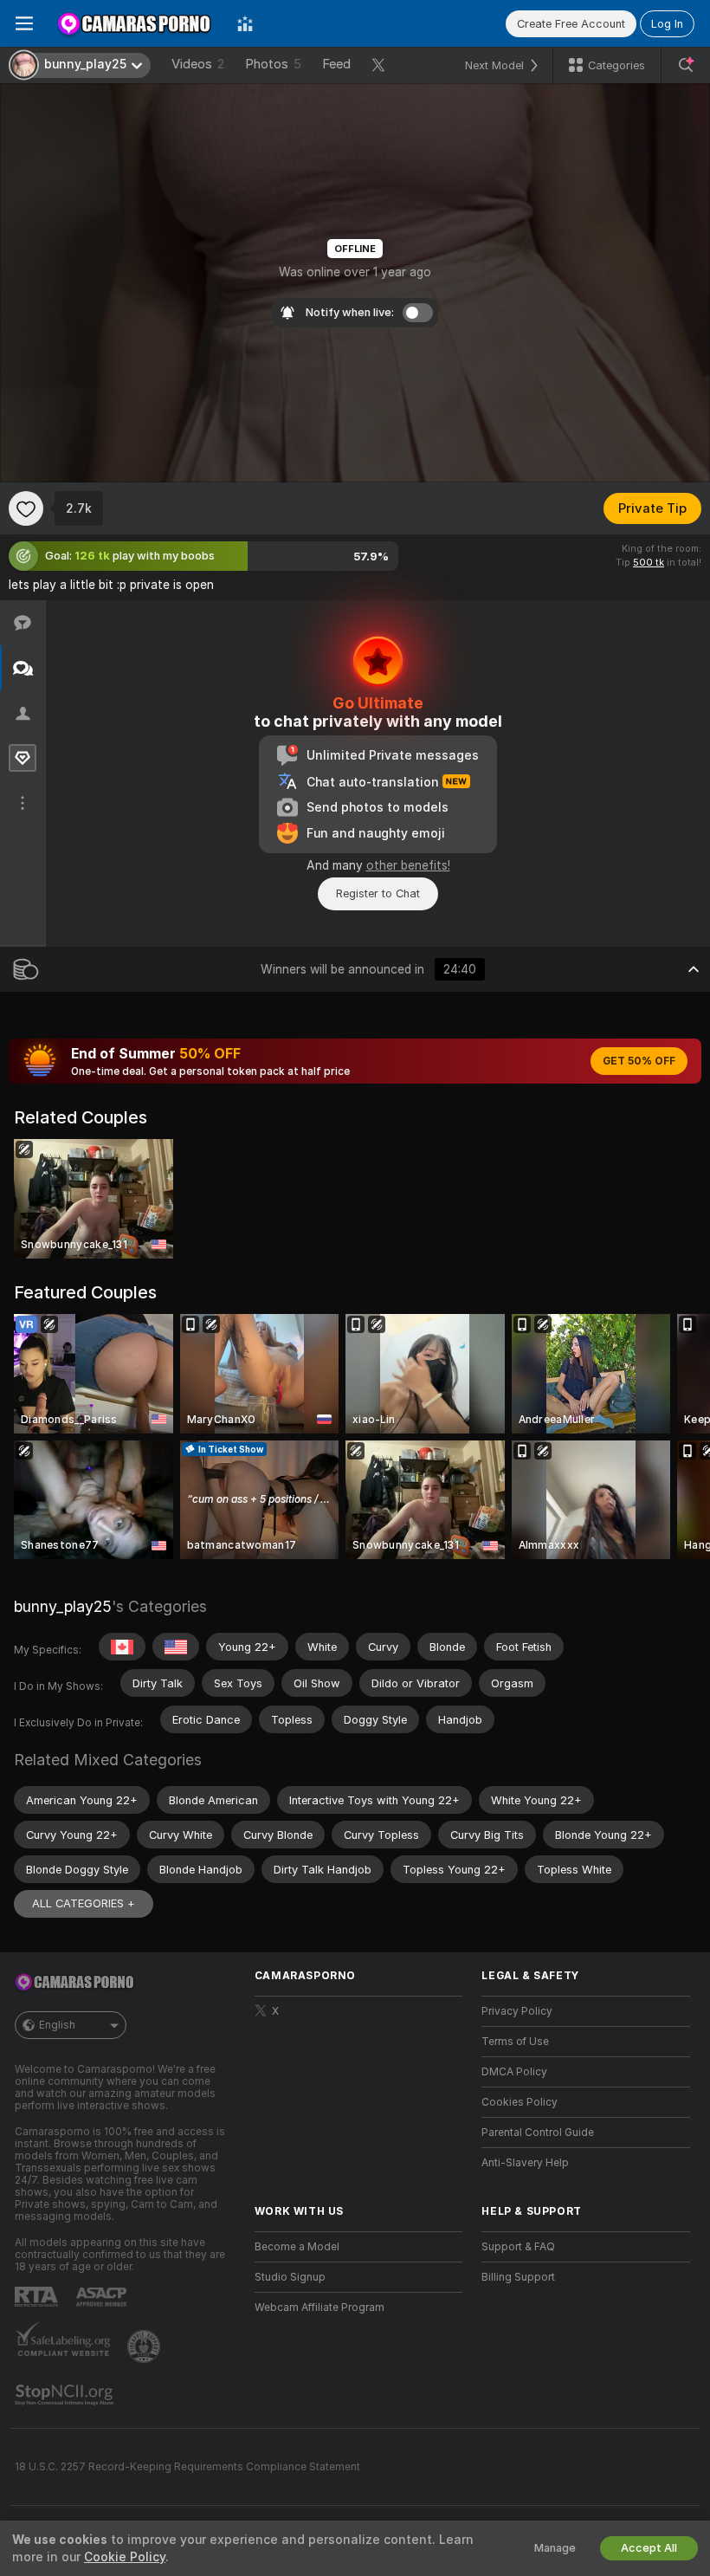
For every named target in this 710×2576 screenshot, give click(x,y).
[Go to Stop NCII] (66, 2395)
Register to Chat (378, 893)
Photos (273, 64)
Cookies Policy (520, 2102)
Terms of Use (515, 2042)
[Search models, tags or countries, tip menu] (686, 65)
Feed (336, 64)
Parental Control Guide (538, 2133)
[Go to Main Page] (135, 23)
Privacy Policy (517, 2011)
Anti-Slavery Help (525, 2163)
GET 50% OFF (639, 1061)
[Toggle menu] (24, 23)
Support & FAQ (518, 2247)
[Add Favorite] (26, 508)
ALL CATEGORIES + (84, 1903)
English (57, 2025)
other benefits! (408, 865)
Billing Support (518, 2277)
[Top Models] (245, 23)
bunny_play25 (63, 1606)
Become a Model (297, 2247)
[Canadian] (122, 1647)
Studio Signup (290, 2277)
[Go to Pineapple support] (145, 2346)
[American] (176, 1647)
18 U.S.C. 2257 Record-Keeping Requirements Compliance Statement (187, 2467)
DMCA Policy (514, 2072)
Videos (198, 64)
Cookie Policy (125, 2557)
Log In (667, 24)
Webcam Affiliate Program (319, 2307)
